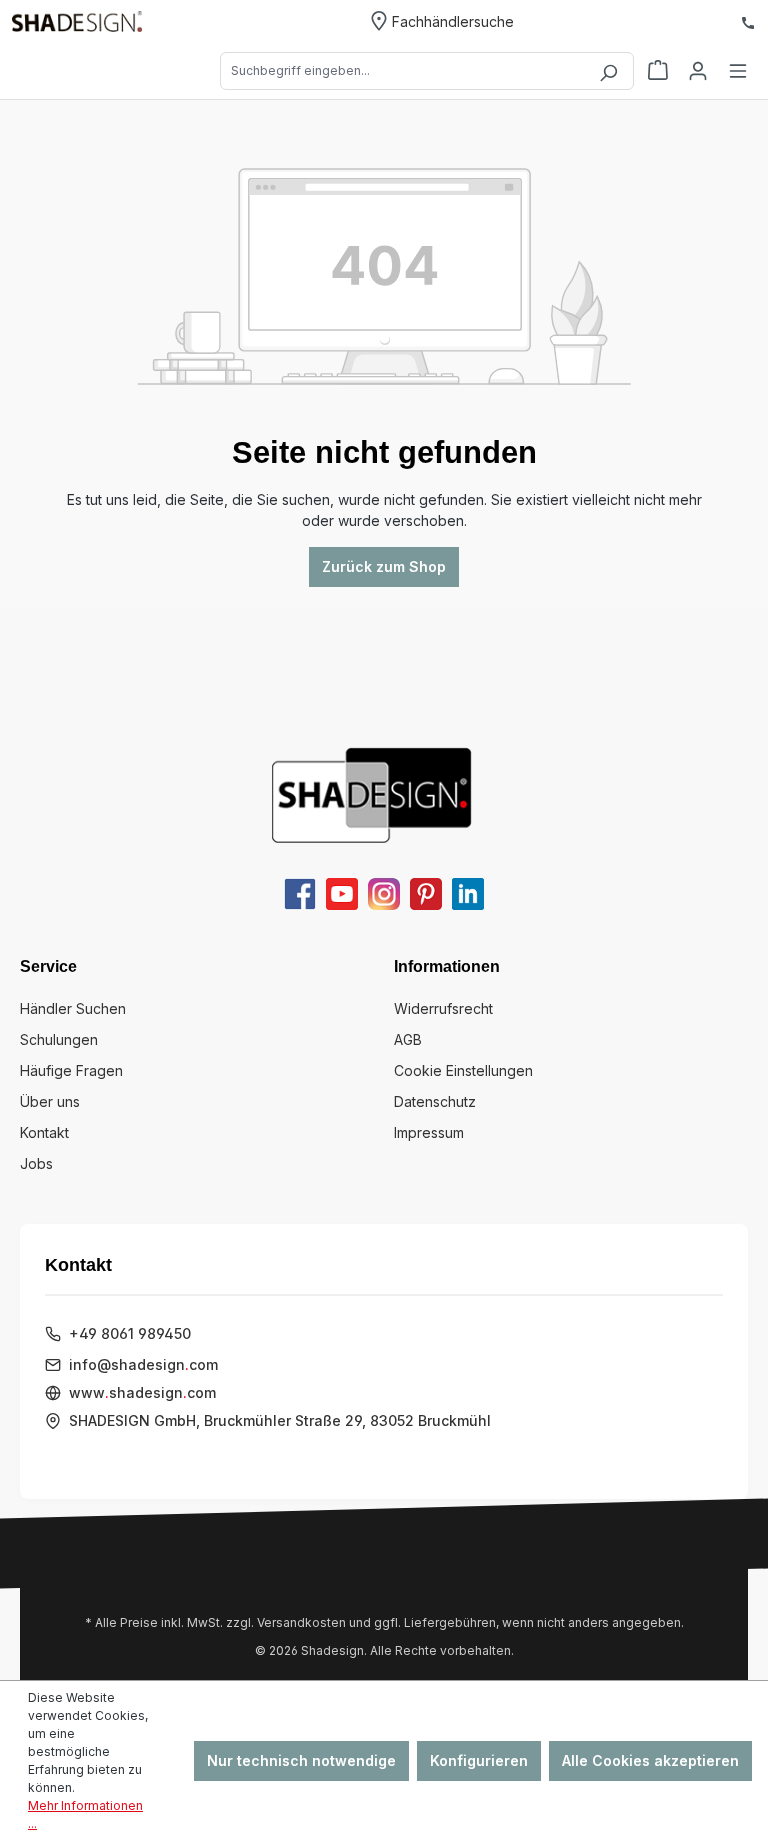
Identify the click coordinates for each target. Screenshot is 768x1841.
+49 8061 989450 (130, 1333)
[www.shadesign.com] (77, 21)
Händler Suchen (73, 1008)
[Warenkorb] (658, 71)
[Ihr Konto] (698, 71)
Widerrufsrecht (443, 1008)
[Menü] (738, 71)
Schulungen (59, 1039)
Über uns (50, 1101)
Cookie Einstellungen (463, 1070)
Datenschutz (435, 1101)
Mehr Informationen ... (85, 1814)
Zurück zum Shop (384, 566)
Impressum (429, 1132)
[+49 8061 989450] (748, 21)
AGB (408, 1039)
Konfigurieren (479, 1760)
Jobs (36, 1163)
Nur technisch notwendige (301, 1760)
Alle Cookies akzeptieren (650, 1760)
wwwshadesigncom (142, 1392)
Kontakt (44, 1132)
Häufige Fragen (71, 1070)
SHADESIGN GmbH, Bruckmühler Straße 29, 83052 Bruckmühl (280, 1420)
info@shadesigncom (143, 1364)
